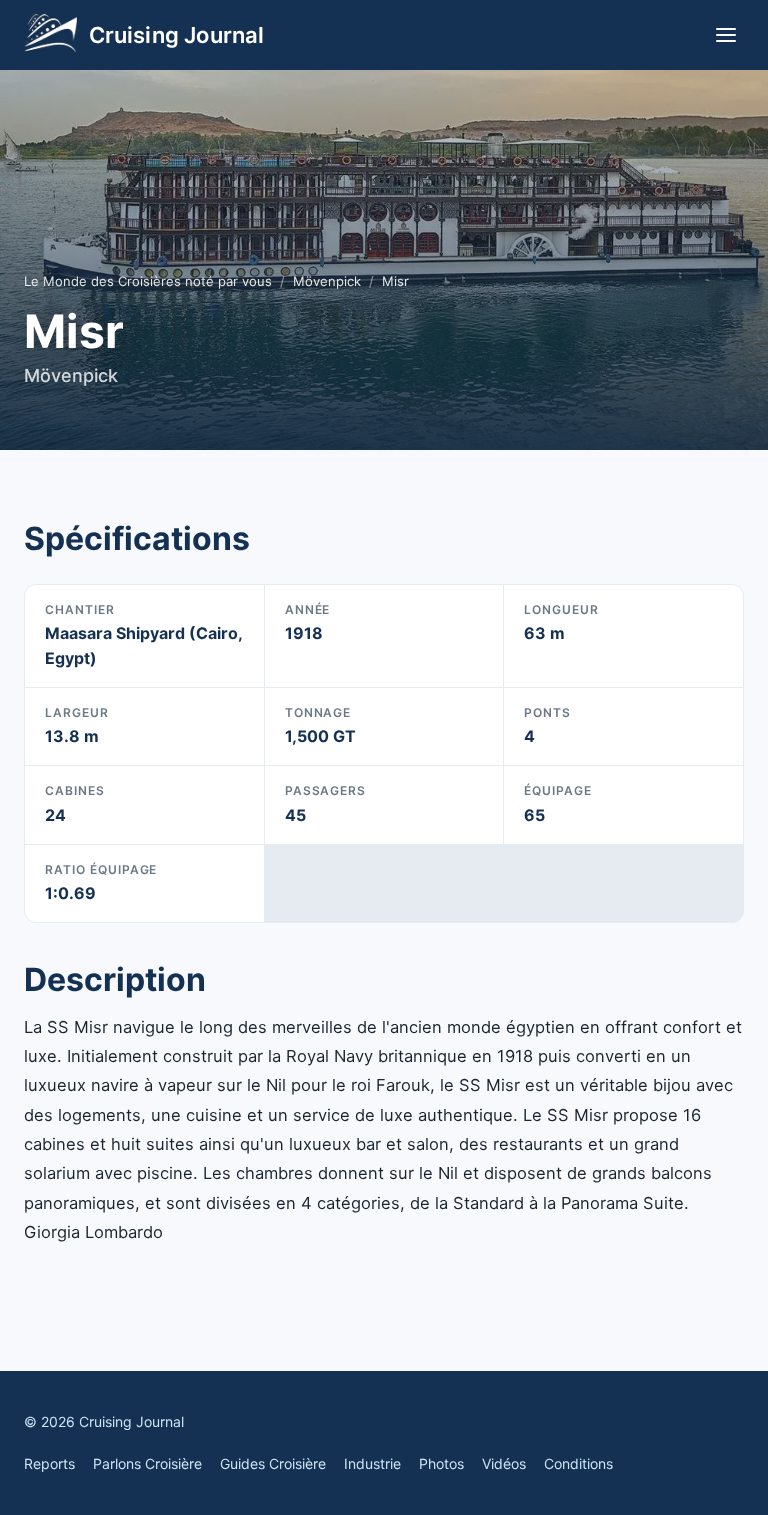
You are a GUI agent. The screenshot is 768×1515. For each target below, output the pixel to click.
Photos (441, 1463)
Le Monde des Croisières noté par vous (148, 281)
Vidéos (504, 1463)
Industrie (372, 1463)
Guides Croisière (273, 1463)
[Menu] (726, 35)
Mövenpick (327, 281)
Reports (49, 1463)
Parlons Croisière (147, 1463)
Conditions (578, 1463)
